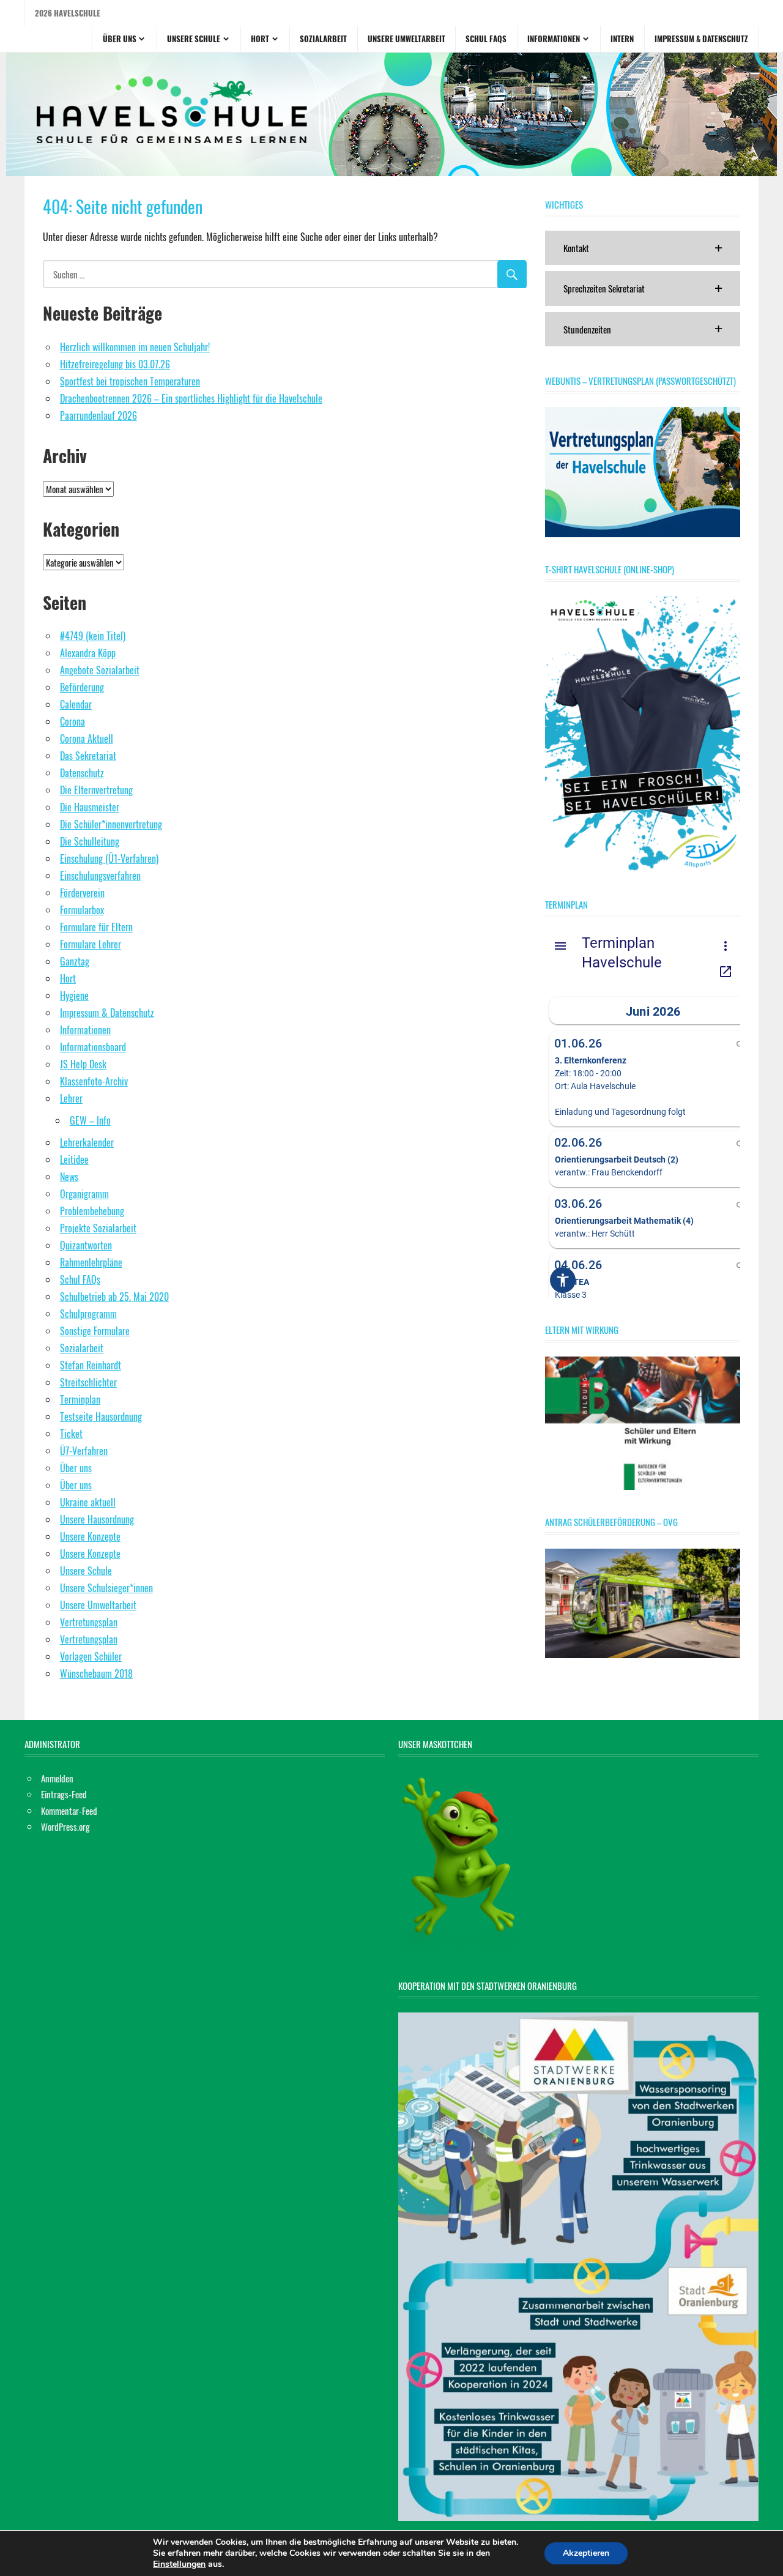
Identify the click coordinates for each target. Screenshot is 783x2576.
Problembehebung (92, 1211)
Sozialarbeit (323, 39)
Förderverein (82, 893)
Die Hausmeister (90, 807)
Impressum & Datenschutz (701, 39)
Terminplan (80, 1399)
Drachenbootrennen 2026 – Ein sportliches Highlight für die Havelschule (191, 398)
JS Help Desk (83, 1064)
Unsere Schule (194, 39)
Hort (260, 39)
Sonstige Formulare (95, 1331)
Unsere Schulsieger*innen (106, 1588)
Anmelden (57, 1778)
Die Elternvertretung (96, 790)
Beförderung (82, 687)
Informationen (554, 39)
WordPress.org (65, 1826)
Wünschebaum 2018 (96, 1673)
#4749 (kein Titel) (93, 636)
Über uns (120, 39)
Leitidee (74, 1160)
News (69, 1177)
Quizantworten (86, 1245)
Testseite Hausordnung (101, 1416)
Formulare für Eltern (96, 927)
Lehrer (71, 1098)
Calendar (76, 704)
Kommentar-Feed (69, 1811)
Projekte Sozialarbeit (98, 1228)
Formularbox (82, 910)
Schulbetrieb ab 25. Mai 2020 (114, 1297)
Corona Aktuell (87, 739)
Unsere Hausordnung (97, 1519)
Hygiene (74, 996)
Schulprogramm (88, 1314)
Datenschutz (82, 773)
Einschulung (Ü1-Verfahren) (109, 858)
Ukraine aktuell (88, 1502)
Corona (72, 721)
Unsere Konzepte (90, 1536)
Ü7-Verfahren (84, 1451)
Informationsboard (93, 1047)
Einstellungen (179, 2564)
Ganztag (75, 961)
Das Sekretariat (88, 756)
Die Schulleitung (90, 841)
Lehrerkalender (87, 1142)
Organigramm (84, 1194)
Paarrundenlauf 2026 (98, 415)
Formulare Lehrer (91, 944)
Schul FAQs (486, 39)
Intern (622, 39)
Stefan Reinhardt (91, 1365)
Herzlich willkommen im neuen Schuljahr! (135, 347)
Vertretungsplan (89, 1622)
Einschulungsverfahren (100, 876)
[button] (643, 248)
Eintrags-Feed (64, 1794)
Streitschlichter (88, 1382)
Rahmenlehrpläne (91, 1262)
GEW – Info (90, 1120)
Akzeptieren (586, 2553)
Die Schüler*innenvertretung (111, 824)
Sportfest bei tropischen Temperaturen (130, 381)
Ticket (71, 1434)
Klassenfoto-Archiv (94, 1081)
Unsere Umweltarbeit (406, 39)
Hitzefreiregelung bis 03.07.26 (115, 364)
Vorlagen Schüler (91, 1656)
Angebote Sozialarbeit (100, 670)
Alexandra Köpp (88, 653)
